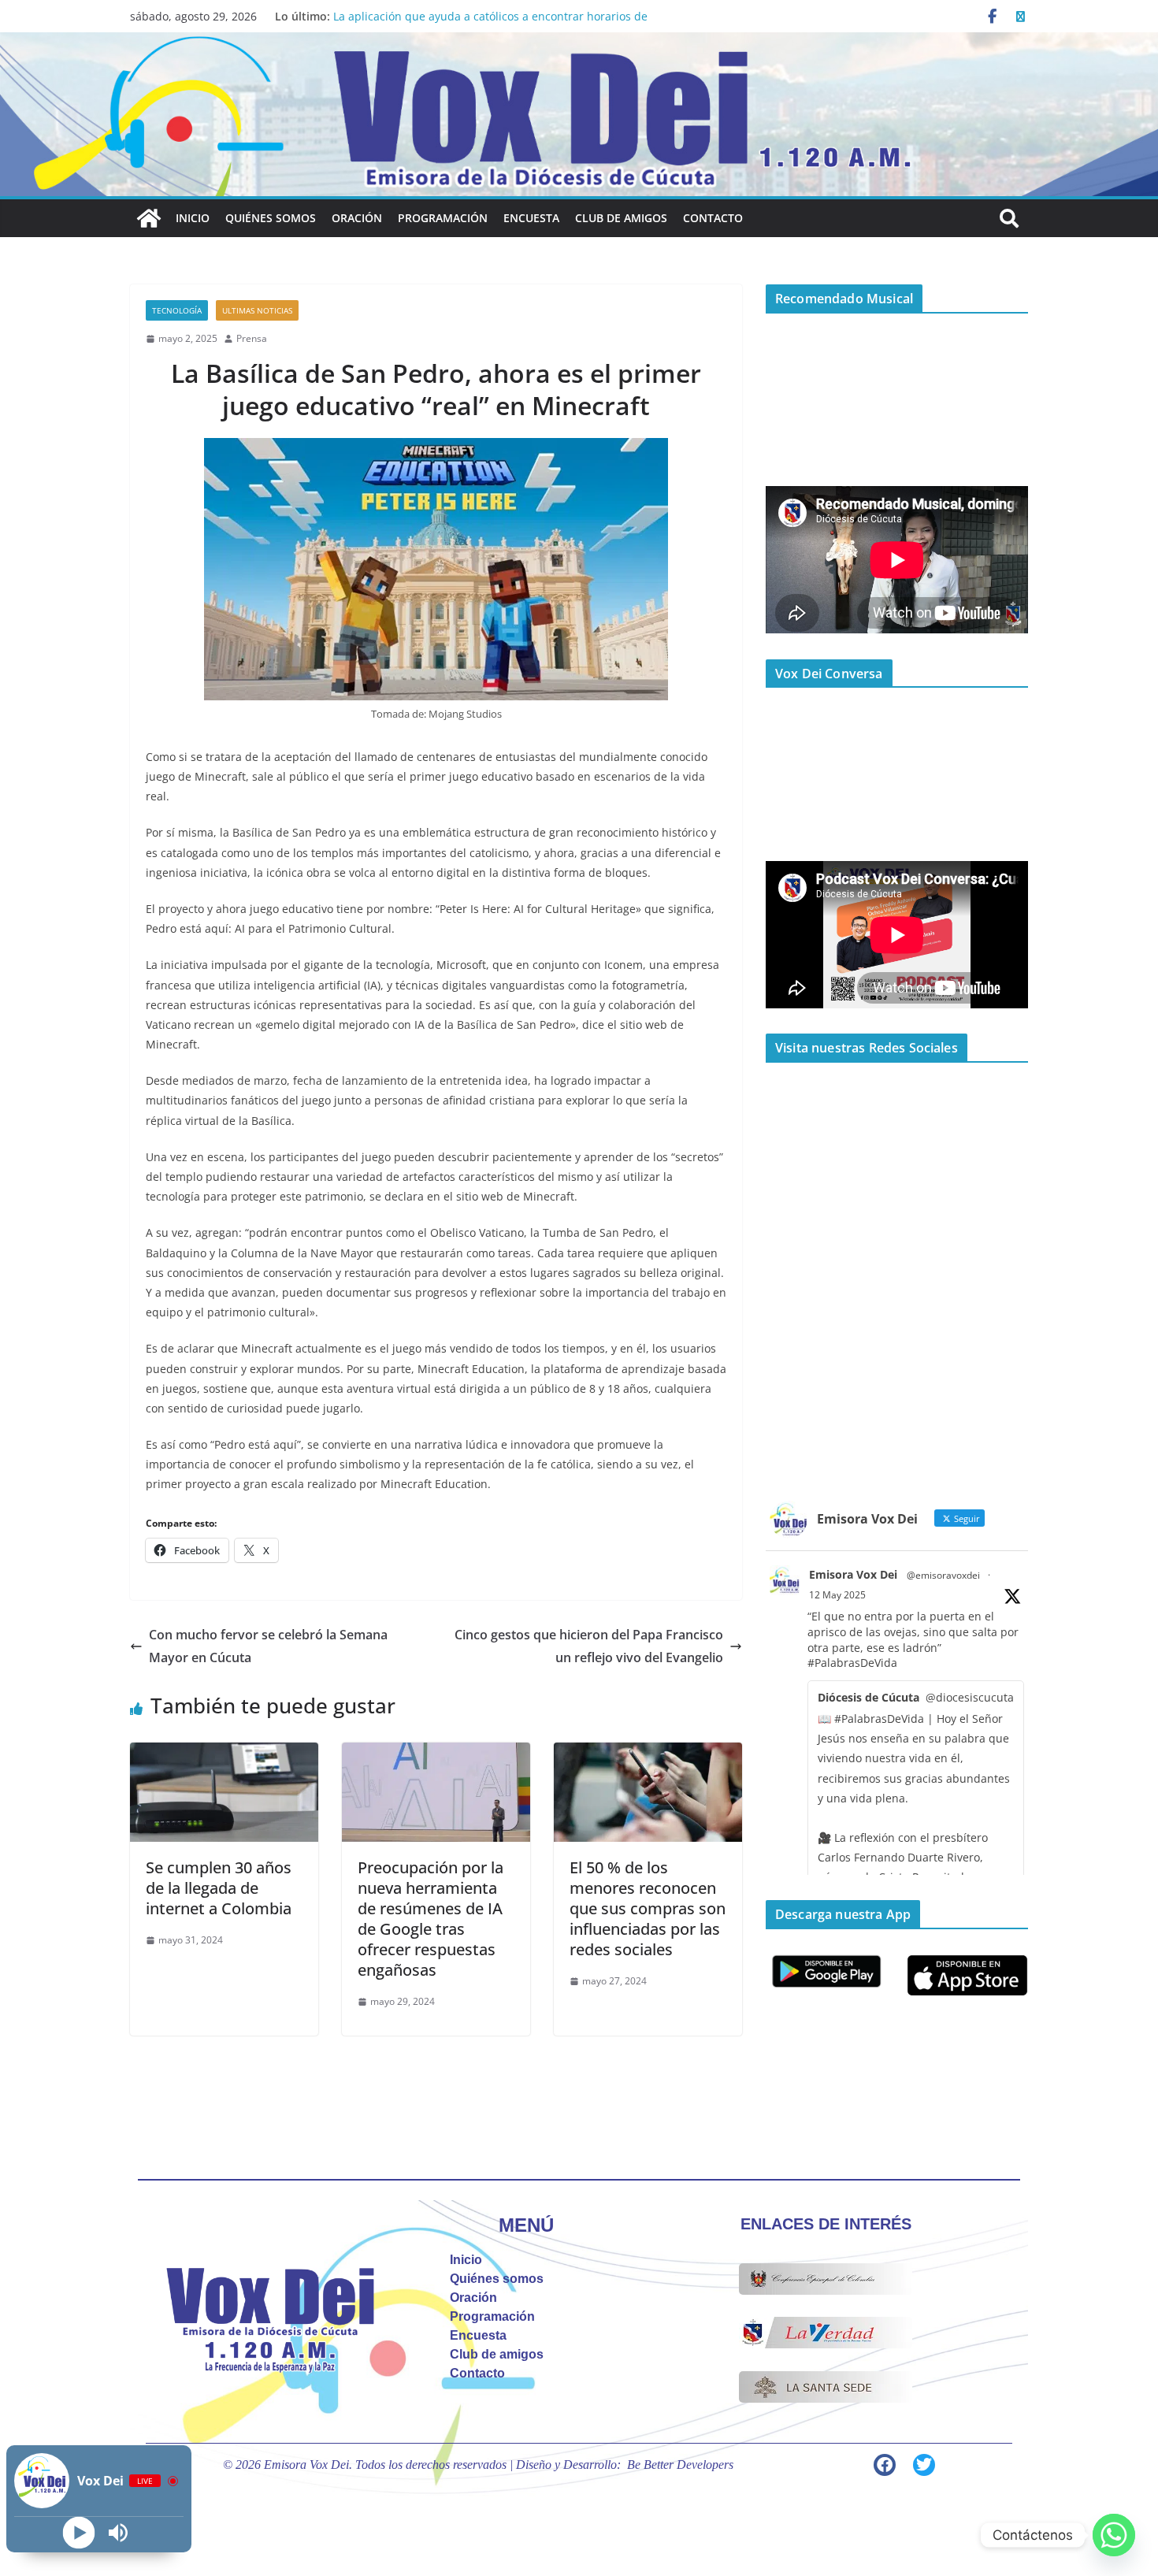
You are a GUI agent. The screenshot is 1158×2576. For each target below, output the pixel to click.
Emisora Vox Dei (853, 1574)
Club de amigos (621, 218)
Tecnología (177, 310)
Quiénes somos (271, 218)
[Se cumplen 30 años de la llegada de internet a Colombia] (224, 1754)
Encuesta (531, 218)
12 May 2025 (837, 1595)
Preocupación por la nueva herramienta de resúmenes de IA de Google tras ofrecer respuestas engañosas (431, 1919)
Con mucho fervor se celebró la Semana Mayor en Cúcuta (268, 1646)
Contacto (713, 218)
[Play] (79, 2533)
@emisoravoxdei (943, 1575)
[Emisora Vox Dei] (149, 218)
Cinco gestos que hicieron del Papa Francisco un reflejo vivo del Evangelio (589, 1646)
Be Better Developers (680, 2465)
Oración (357, 218)
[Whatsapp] (1114, 2535)
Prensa (252, 338)
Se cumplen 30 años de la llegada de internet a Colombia (219, 1888)
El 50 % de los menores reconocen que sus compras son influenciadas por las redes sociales (648, 1908)
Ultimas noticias (257, 310)
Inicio (193, 218)
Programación (443, 218)
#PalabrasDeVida (852, 1663)
